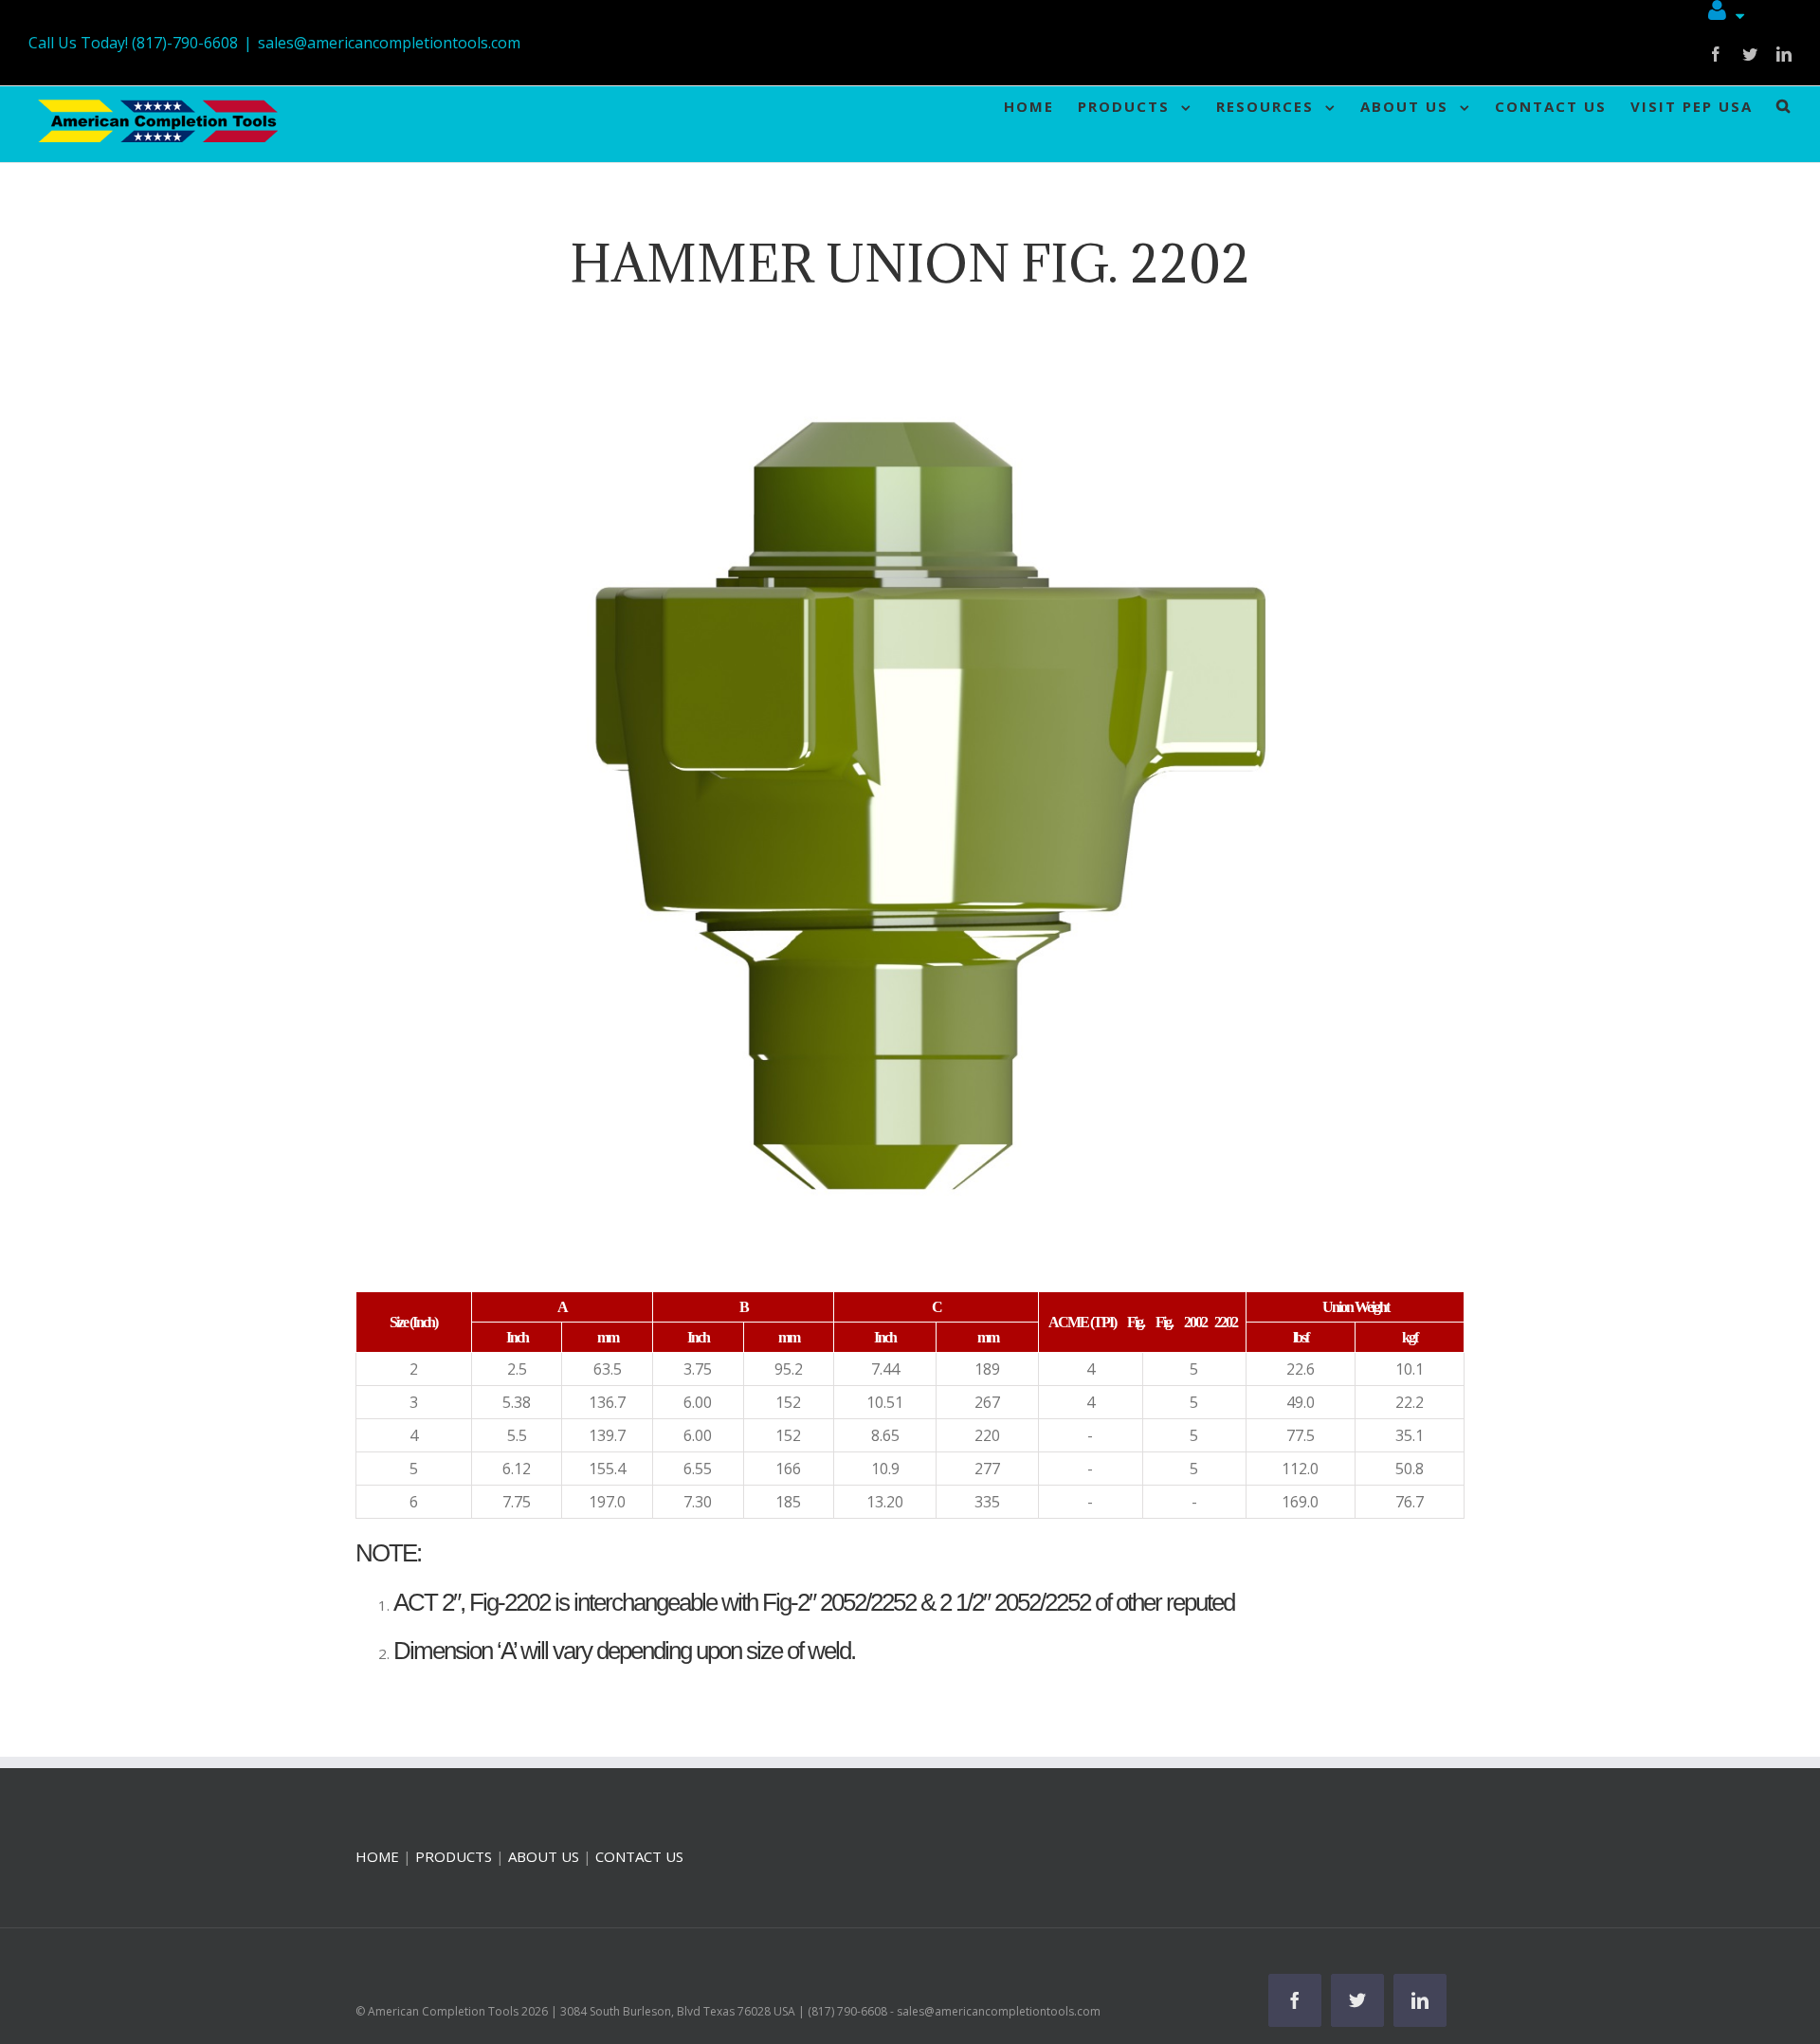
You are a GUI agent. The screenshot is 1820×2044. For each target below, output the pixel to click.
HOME (377, 1856)
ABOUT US (544, 1856)
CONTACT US (639, 1856)
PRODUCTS (454, 1856)
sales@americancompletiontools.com (389, 43)
